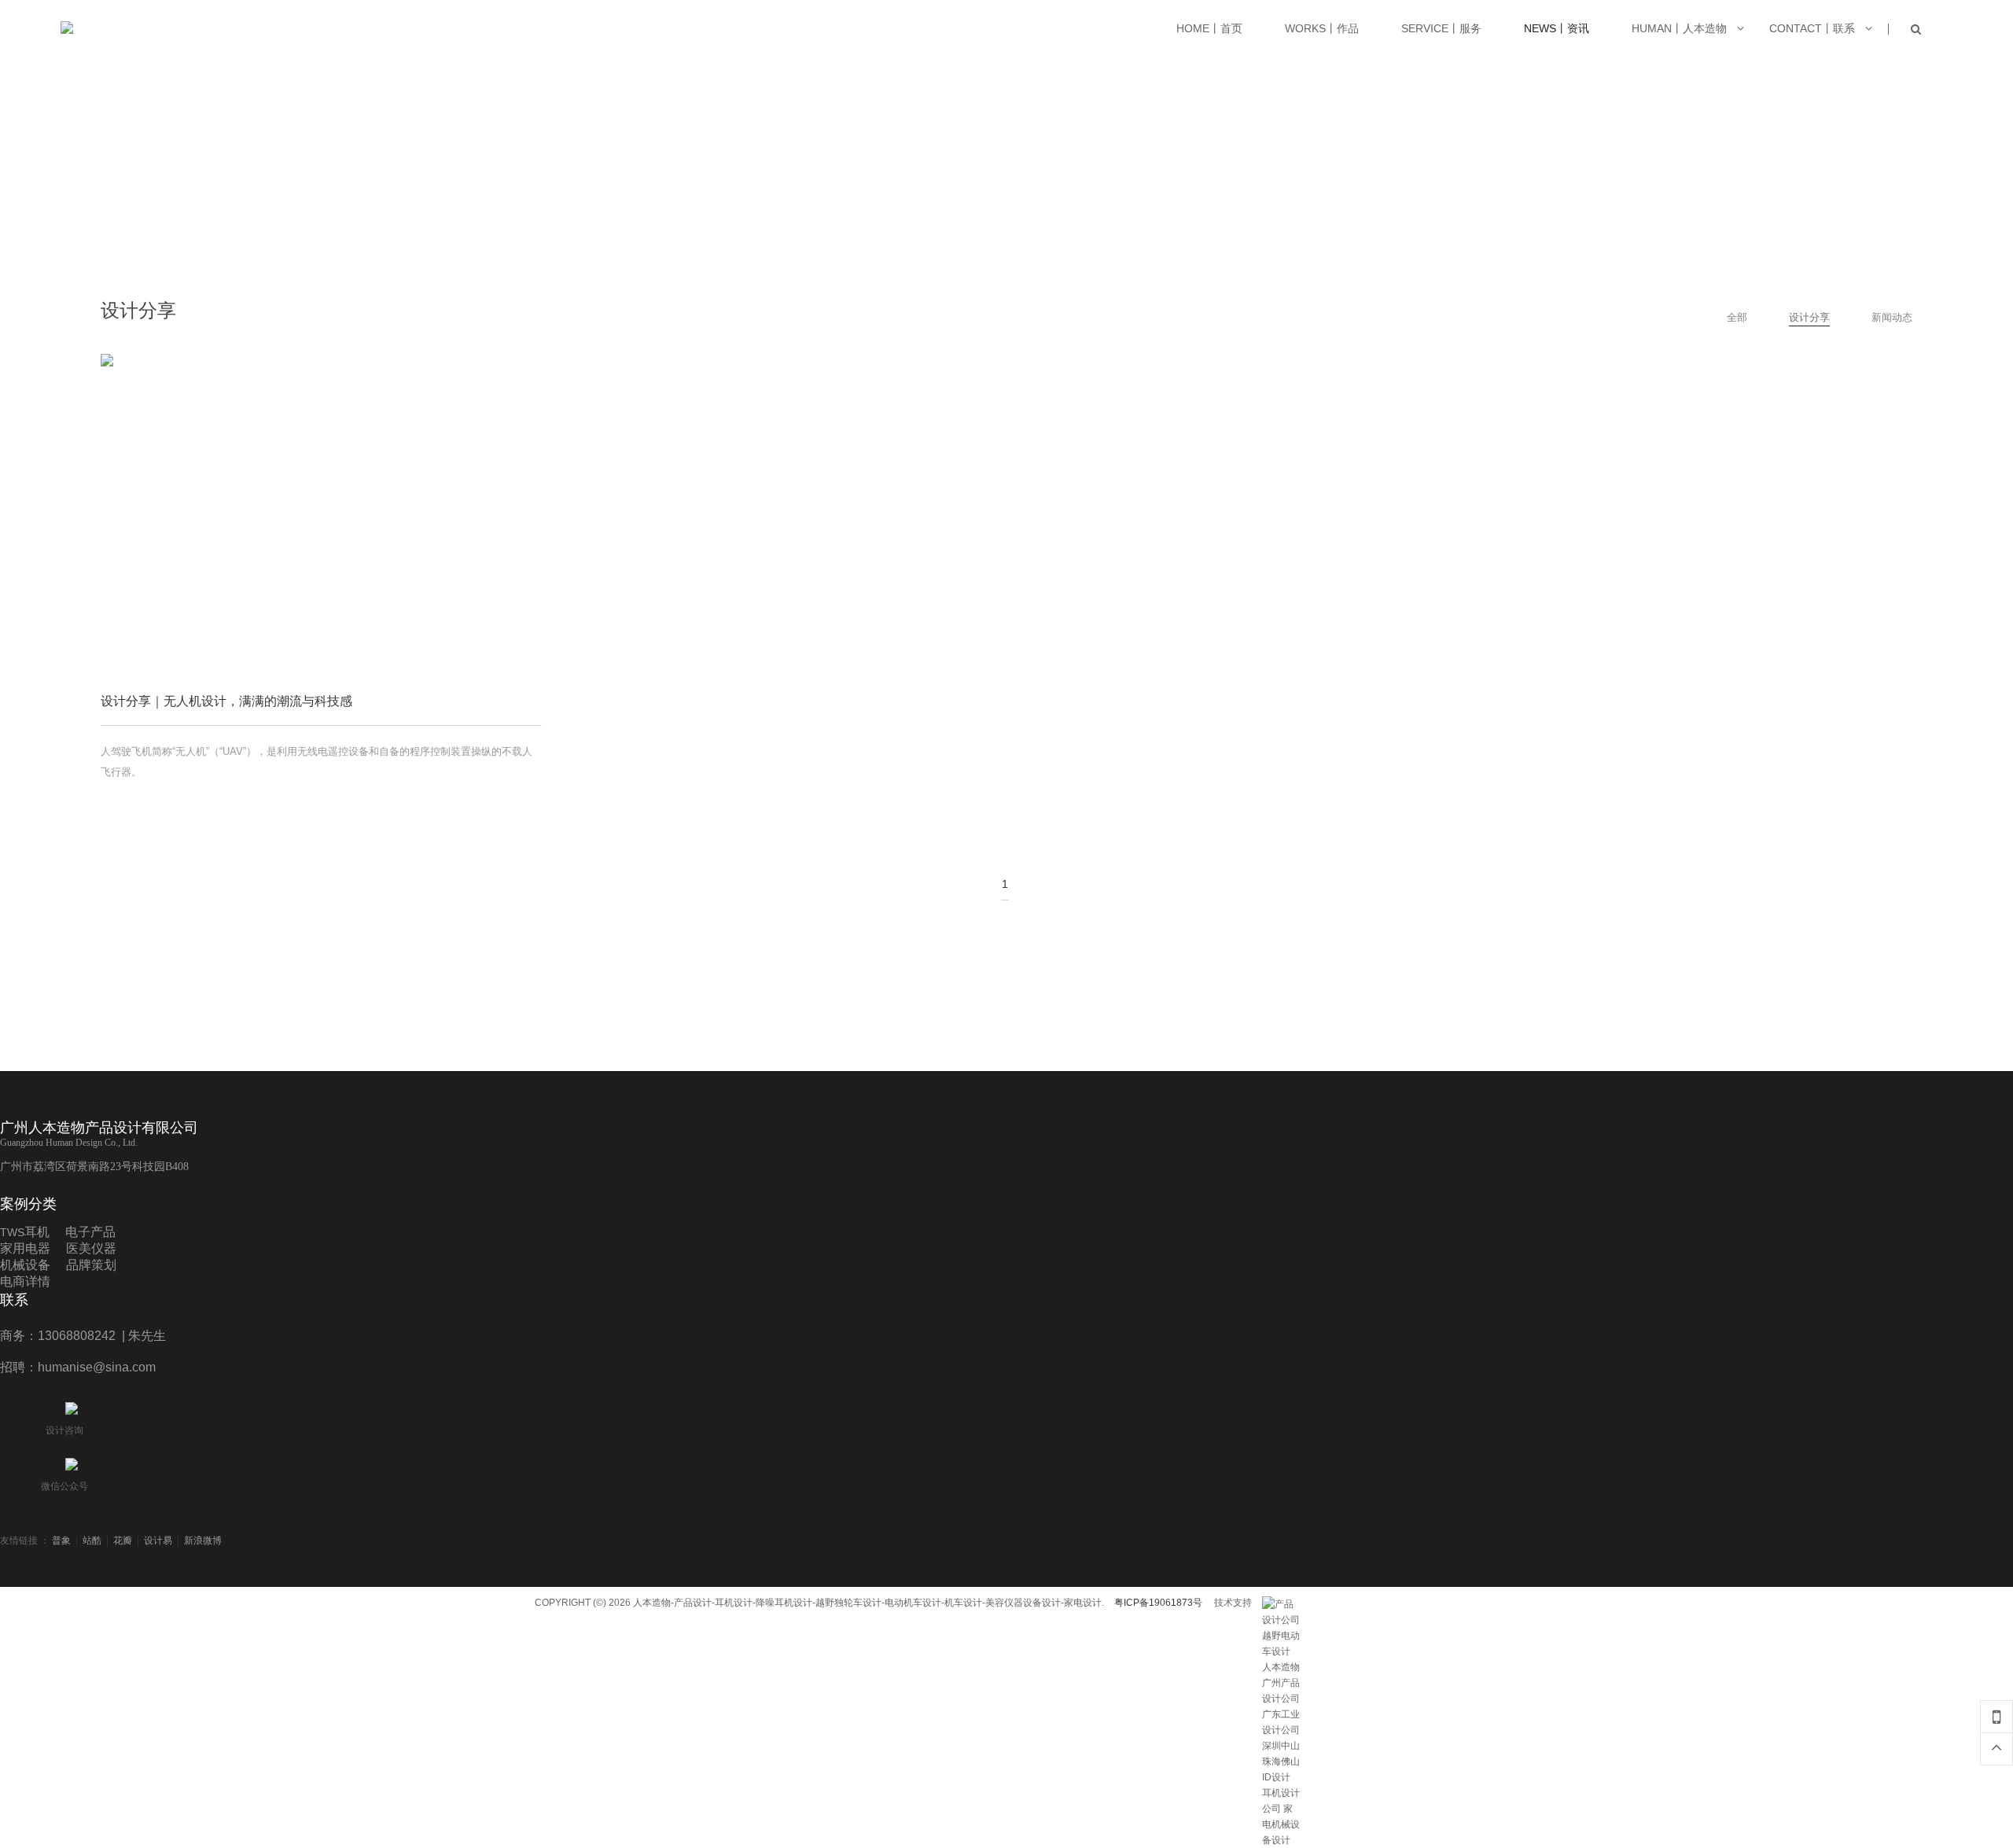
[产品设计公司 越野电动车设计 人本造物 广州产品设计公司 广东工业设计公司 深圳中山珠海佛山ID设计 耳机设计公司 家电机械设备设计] (1282, 1604)
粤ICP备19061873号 (1158, 1603)
